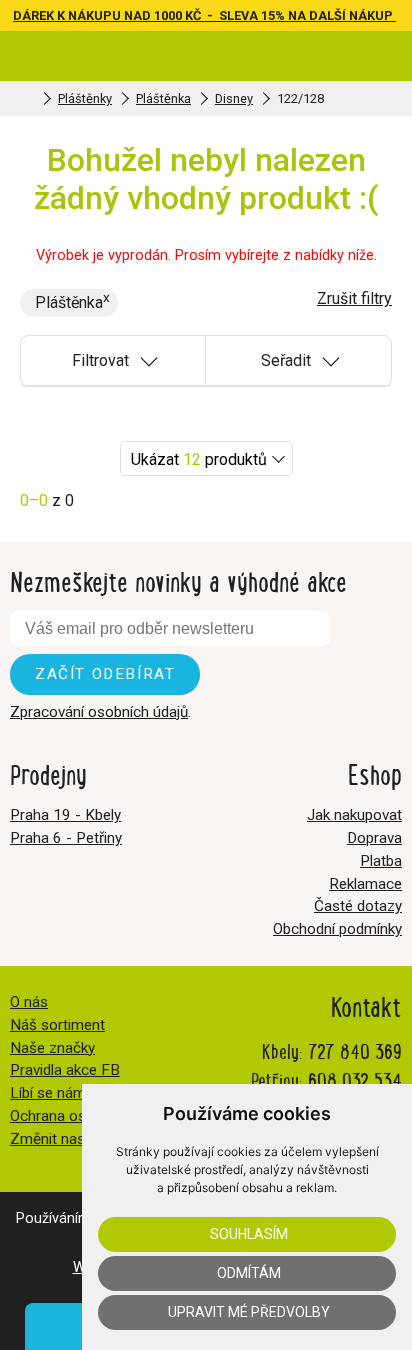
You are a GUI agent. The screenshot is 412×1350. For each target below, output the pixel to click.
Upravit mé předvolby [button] (249, 1312)
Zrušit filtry (354, 298)
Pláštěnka (163, 98)
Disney (234, 98)
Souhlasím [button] (249, 1234)
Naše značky (52, 1048)
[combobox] (206, 458)
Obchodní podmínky (337, 929)
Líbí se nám (48, 1093)
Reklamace (365, 884)
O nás (29, 1002)
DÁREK (35, 15)
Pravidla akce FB (65, 1070)
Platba (381, 861)
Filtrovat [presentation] (100, 360)
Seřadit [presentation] (286, 360)
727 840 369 (355, 1050)
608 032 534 (355, 1079)
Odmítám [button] (249, 1273)
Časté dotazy (358, 906)
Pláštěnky (85, 98)
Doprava (374, 838)
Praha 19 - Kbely (65, 815)
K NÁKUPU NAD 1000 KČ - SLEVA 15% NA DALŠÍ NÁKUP (226, 15)
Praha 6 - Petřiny (66, 838)
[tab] (113, 361)
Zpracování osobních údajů (99, 712)
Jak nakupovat (354, 815)
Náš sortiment (57, 1025)
